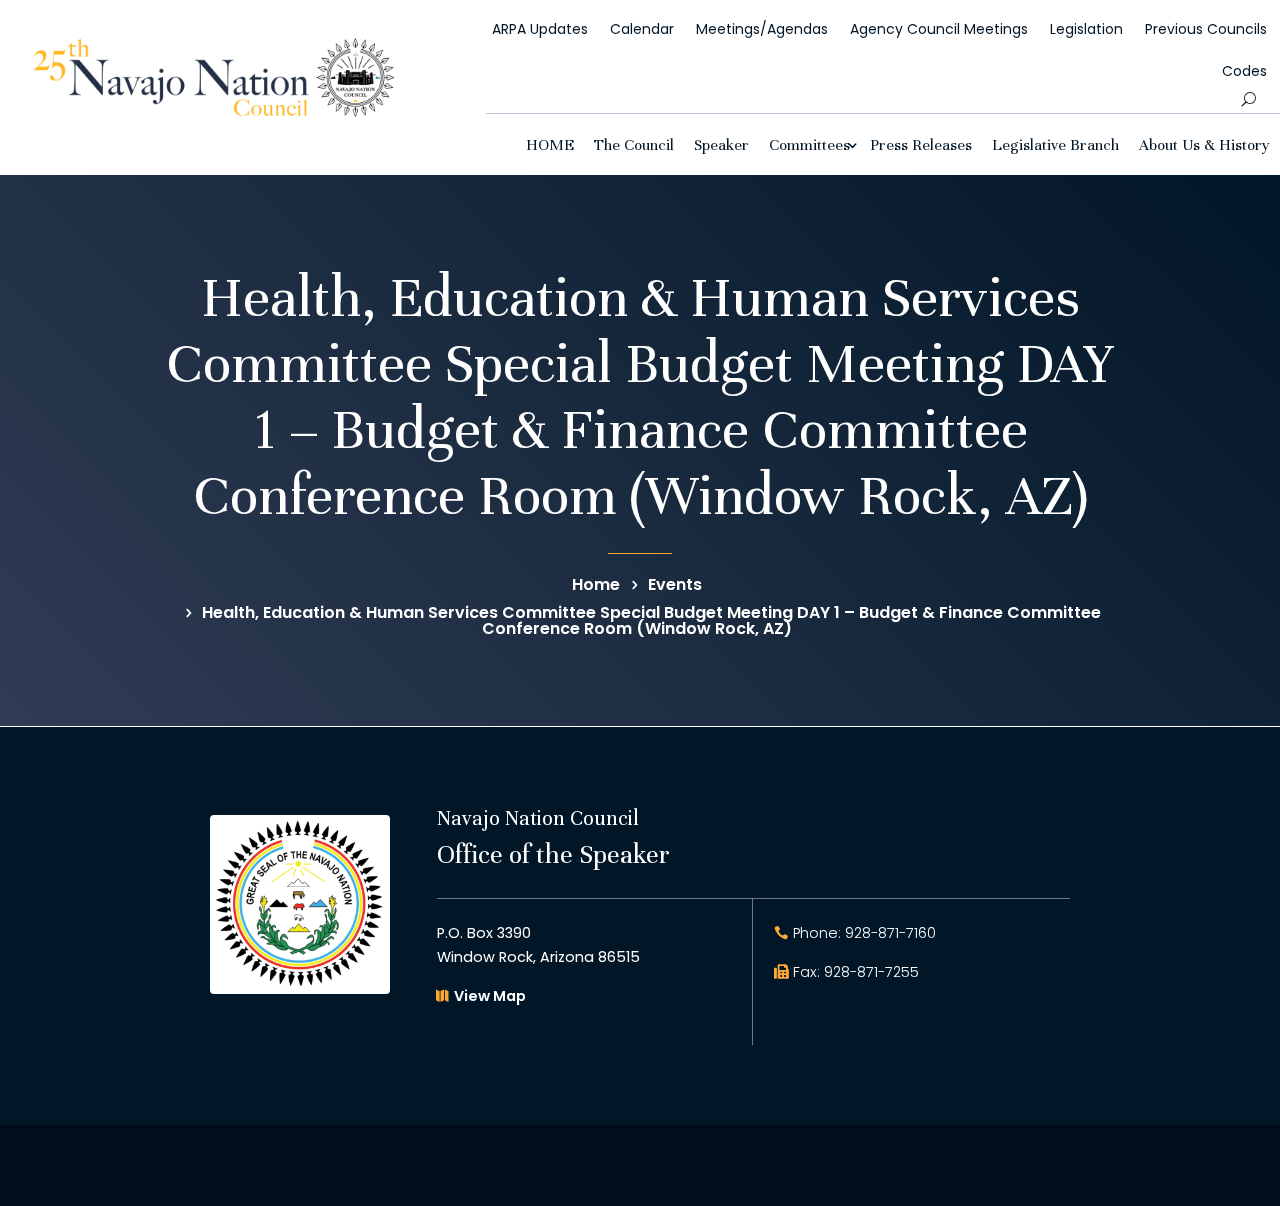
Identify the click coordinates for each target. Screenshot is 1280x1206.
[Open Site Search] (1248, 99)
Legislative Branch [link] (1055, 144)
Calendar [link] (642, 29)
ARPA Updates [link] (540, 29)
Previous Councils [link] (1206, 29)
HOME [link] (550, 144)
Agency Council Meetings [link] (939, 29)
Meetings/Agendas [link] (762, 29)
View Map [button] (490, 996)
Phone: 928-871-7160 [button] (864, 933)
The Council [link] (634, 144)
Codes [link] (1244, 71)
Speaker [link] (721, 144)
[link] (213, 111)
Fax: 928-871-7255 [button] (856, 972)
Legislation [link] (1086, 29)
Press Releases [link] (921, 144)
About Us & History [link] (1204, 144)
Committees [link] (809, 144)
